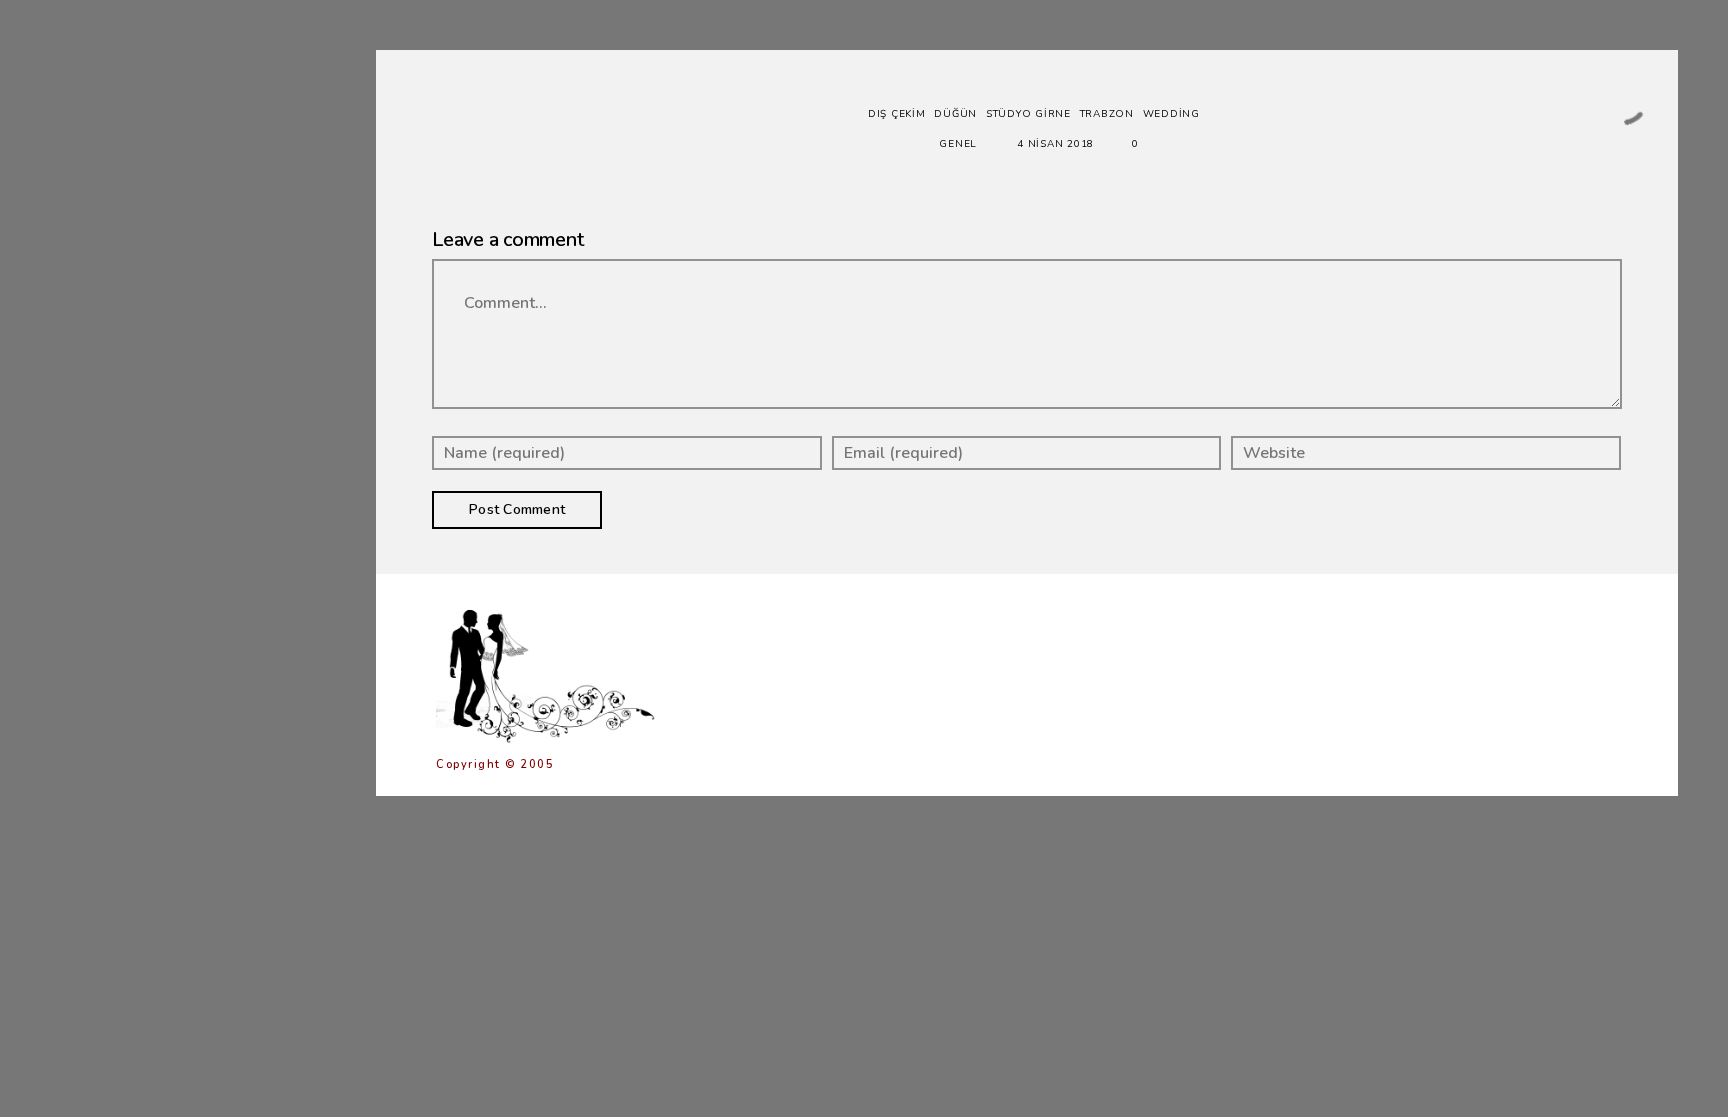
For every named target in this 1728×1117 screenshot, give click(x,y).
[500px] (245, 599)
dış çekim (897, 114)
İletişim (115, 499)
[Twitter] (185, 599)
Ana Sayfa (126, 254)
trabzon (1107, 114)
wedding (1171, 114)
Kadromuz (126, 464)
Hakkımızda (129, 429)
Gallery (117, 289)
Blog (104, 359)
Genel (958, 144)
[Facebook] (155, 599)
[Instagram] (215, 599)
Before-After (138, 324)
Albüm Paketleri (150, 394)
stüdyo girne (1028, 114)
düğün (955, 114)
